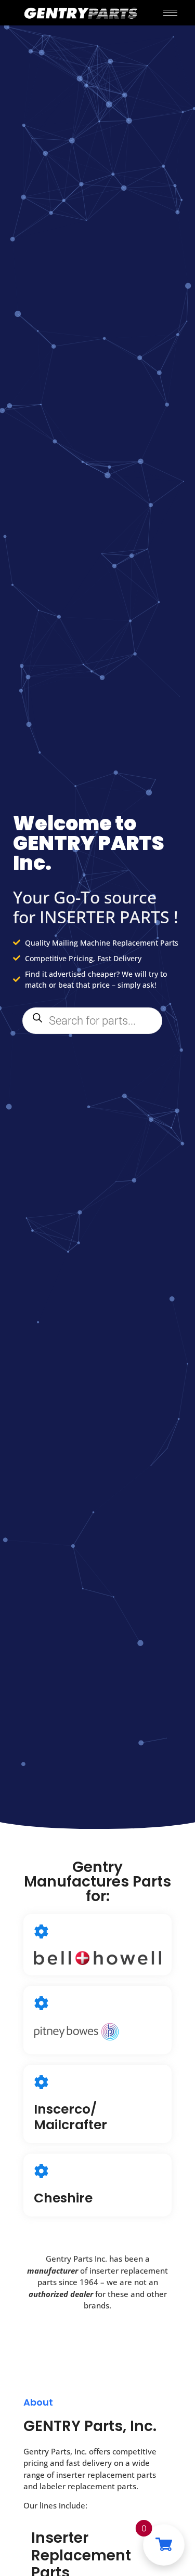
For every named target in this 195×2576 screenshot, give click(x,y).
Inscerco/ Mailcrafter (70, 2117)
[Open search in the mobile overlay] (92, 1021)
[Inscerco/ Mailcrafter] (41, 2082)
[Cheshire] (41, 2171)
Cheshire (63, 2198)
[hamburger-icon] (170, 13)
